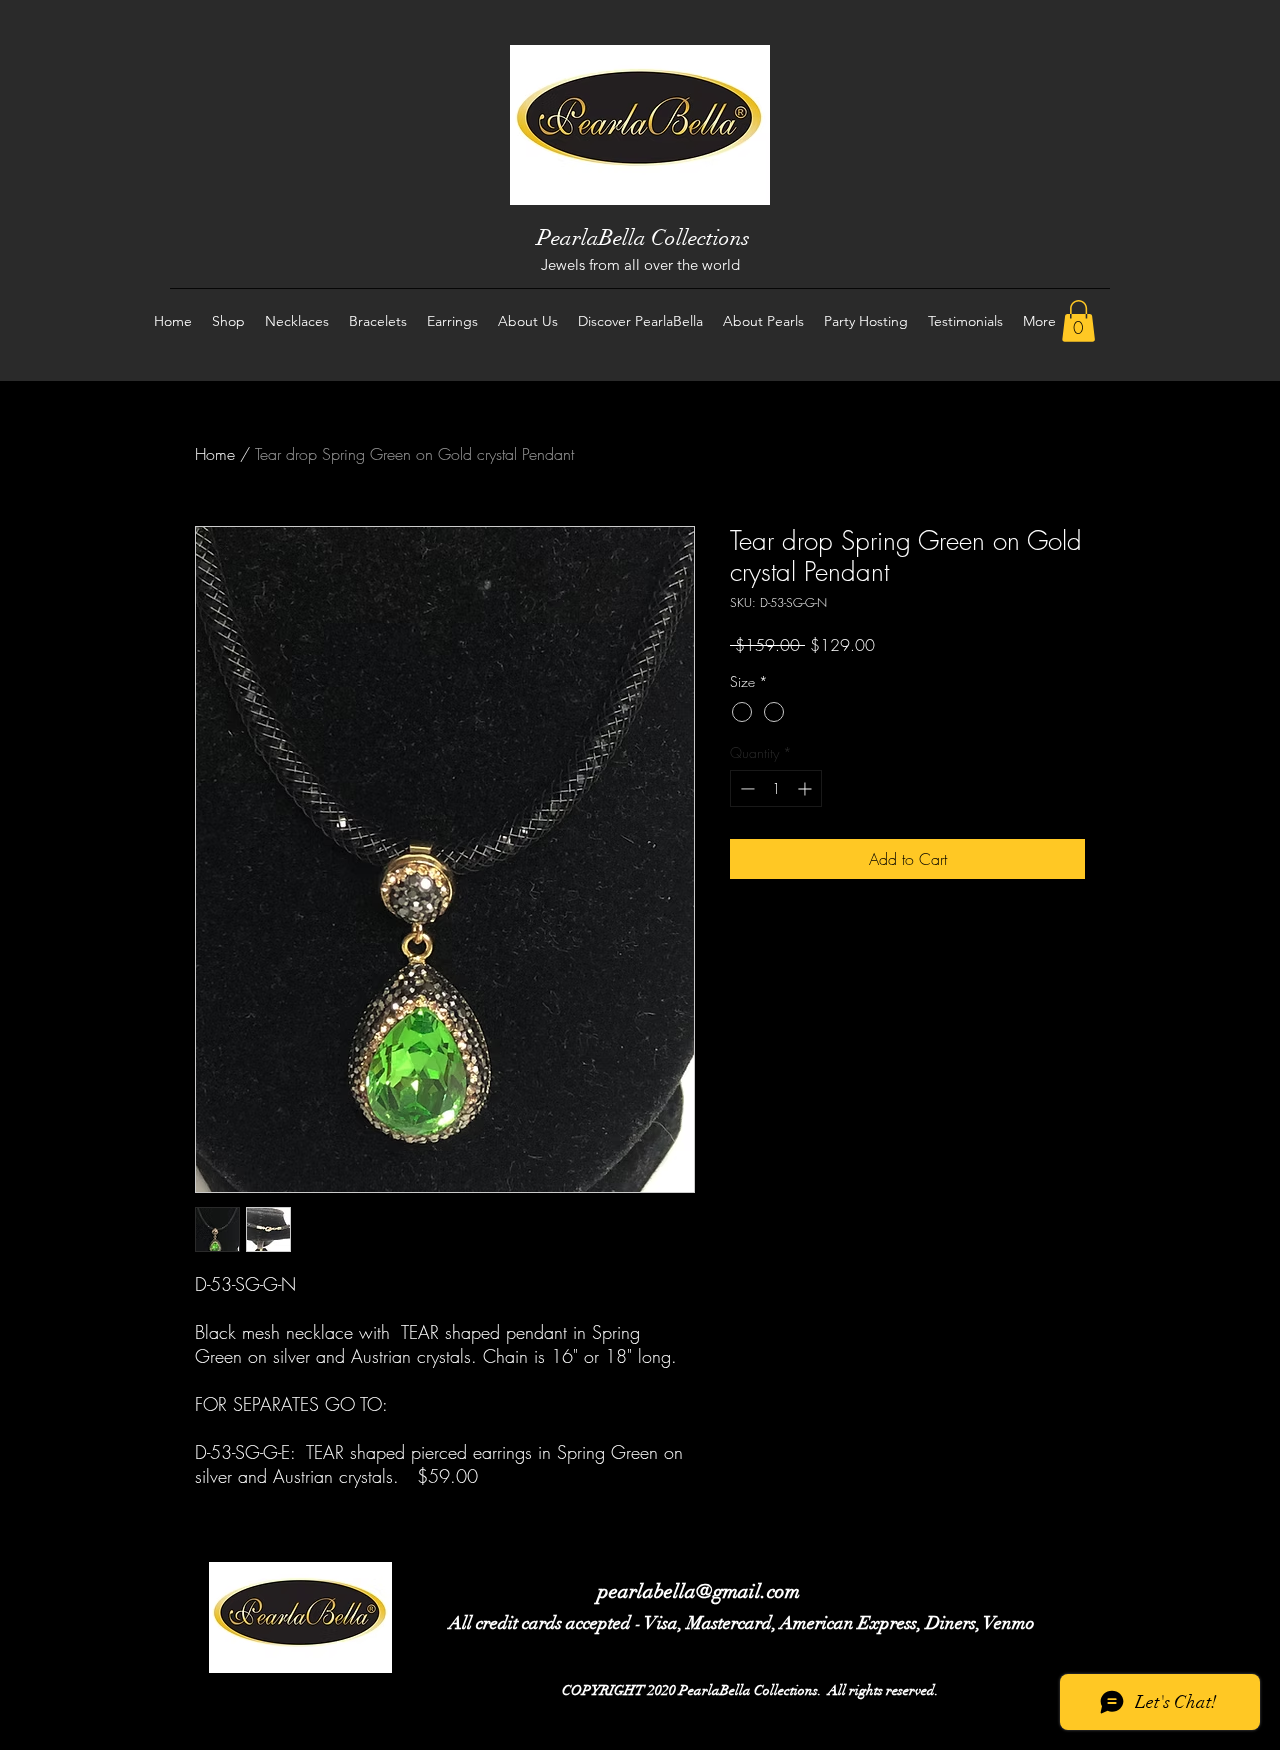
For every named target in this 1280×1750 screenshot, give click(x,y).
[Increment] (806, 788)
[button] (1078, 321)
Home (215, 454)
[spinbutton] (776, 788)
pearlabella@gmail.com (699, 1591)
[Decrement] (745, 788)
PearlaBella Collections (643, 237)
